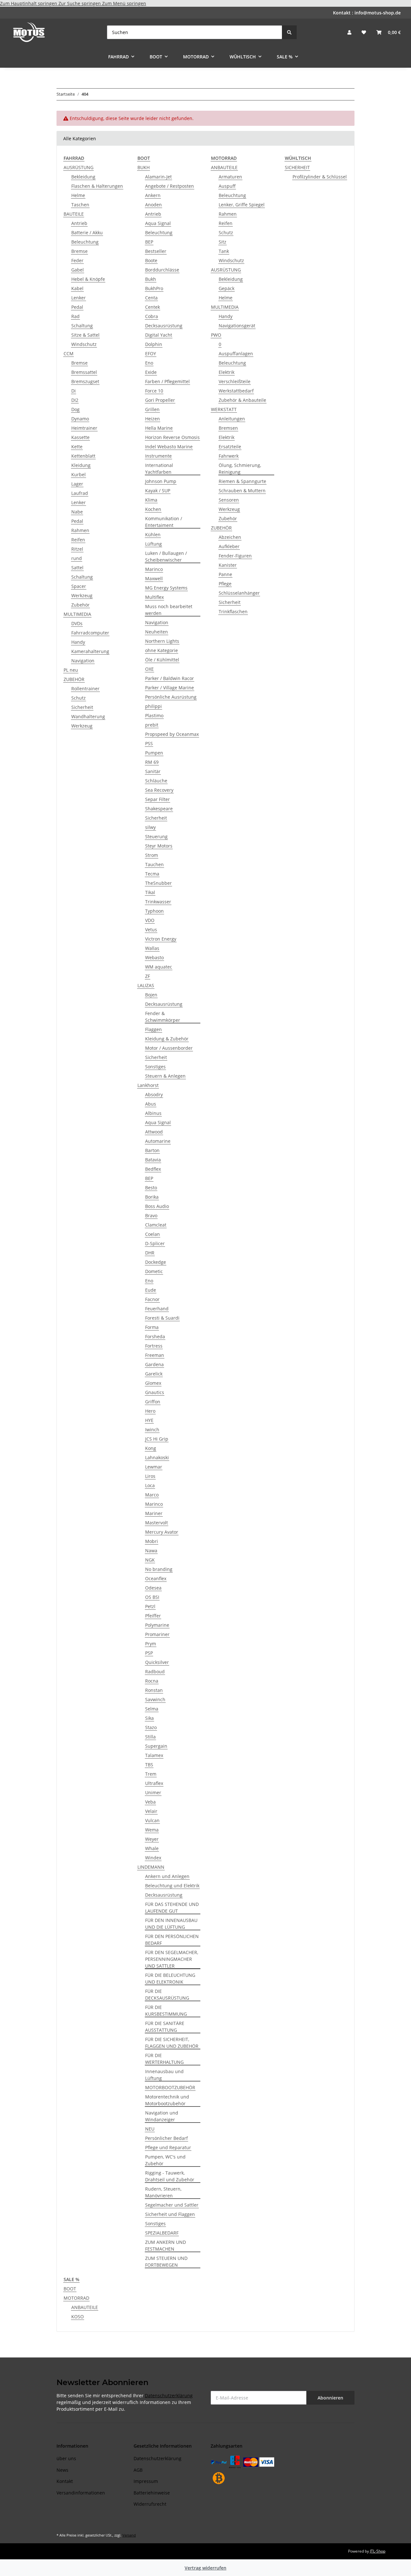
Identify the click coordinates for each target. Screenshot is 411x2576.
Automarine (158, 1141)
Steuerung (156, 836)
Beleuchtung (85, 242)
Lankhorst (148, 1085)
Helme (78, 195)
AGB (138, 2470)
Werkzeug (82, 595)
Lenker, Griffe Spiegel (242, 205)
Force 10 (154, 391)
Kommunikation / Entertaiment (164, 522)
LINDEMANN (151, 1867)
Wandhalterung (88, 716)
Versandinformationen (81, 2493)
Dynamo (80, 419)
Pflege (225, 584)
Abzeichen (230, 537)
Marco (152, 1495)
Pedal (77, 307)
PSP (149, 1653)
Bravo (151, 1215)
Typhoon (154, 911)
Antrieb (79, 223)
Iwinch (152, 1430)
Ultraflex (154, 1783)
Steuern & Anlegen (165, 1076)
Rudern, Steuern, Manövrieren (163, 2192)
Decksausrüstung (164, 326)
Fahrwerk (229, 456)
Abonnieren (330, 2398)
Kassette (80, 437)
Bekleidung (83, 177)
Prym (151, 1644)
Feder (77, 260)
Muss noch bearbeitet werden (169, 610)
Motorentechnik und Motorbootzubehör (167, 2100)
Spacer (79, 586)
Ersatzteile (230, 447)
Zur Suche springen (80, 3)
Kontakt (65, 2481)
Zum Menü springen (124, 3)
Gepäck (227, 288)
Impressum (146, 2481)
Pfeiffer (153, 1616)
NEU (150, 2129)
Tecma (152, 874)
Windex (153, 1858)
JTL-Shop (378, 2551)
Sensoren (229, 500)
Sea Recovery (159, 790)
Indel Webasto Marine (169, 447)
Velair (151, 1811)
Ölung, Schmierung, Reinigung (240, 469)
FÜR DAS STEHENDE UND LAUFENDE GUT (172, 1908)
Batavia (153, 1160)
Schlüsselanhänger (239, 593)
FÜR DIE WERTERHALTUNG (164, 2059)
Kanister (228, 565)
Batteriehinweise (152, 2493)
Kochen (153, 509)
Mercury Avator (162, 1532)
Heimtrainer (84, 428)
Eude (151, 1290)
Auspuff (227, 186)
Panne (225, 574)
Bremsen (228, 428)
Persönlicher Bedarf (166, 2138)
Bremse (79, 251)
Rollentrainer (85, 689)
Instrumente (158, 456)
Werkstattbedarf (236, 391)
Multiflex (154, 597)
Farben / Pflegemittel (167, 381)
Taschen (80, 205)
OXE (149, 669)
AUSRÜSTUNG (79, 167)
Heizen (153, 419)
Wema (152, 1830)
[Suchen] (289, 32)
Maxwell (154, 578)
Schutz (79, 698)
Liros (150, 1476)
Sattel (77, 568)
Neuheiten (157, 632)
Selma (152, 1709)
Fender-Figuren (235, 556)
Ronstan (154, 1690)
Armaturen (230, 177)
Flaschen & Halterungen (97, 186)
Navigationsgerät (237, 326)
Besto (151, 1188)
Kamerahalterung (90, 651)
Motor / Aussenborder (169, 1048)
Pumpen (154, 753)
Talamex (154, 1755)
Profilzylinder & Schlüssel (320, 177)
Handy (78, 642)
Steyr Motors (159, 846)
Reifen (78, 540)
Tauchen (154, 864)
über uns (66, 2458)
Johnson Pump (161, 481)
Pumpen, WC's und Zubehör (165, 2160)
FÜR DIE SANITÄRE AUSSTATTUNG (165, 2027)
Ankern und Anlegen (167, 1876)
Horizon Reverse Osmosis (172, 437)
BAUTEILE (74, 214)
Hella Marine (159, 428)
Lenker (79, 298)
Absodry (154, 1094)
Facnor (152, 1299)
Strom (152, 855)
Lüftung (153, 544)
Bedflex (153, 1169)
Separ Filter (157, 799)
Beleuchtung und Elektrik (172, 1886)
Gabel (78, 270)
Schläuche (156, 781)
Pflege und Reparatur (168, 2147)
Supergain (156, 1746)
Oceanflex (156, 1578)
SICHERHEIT (297, 167)
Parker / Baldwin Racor (170, 678)
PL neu (71, 670)
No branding (159, 1569)
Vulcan (152, 1820)
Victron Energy (161, 939)
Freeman (155, 1355)
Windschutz (84, 344)
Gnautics (155, 1392)
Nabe (77, 512)
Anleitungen (232, 419)
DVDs (77, 623)
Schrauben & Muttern (242, 491)
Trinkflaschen (233, 612)
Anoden (153, 205)
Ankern (153, 195)
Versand (129, 2535)
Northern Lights (162, 641)
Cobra (152, 316)
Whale (152, 1848)
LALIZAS (146, 985)
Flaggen (153, 1029)
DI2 (75, 400)
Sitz (223, 242)
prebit (152, 725)
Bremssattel (84, 372)
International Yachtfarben (159, 469)
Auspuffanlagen (236, 353)
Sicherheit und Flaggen (170, 2214)
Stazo (151, 1727)
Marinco (154, 569)
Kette (77, 447)
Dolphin (154, 344)
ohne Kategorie (162, 650)
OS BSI (152, 1597)
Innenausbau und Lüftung (164, 2075)
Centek (153, 307)
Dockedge (156, 1262)
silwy (150, 827)
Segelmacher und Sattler (172, 2205)
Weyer (152, 1839)
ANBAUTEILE (224, 167)
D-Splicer (155, 1243)
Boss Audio (157, 1206)
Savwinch (155, 1699)
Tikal (150, 892)
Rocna (152, 1681)
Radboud (155, 1671)
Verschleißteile (235, 381)
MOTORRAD (76, 2298)
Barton (152, 1150)
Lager (77, 484)
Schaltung (82, 326)
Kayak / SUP (158, 491)
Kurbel (79, 474)
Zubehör (80, 605)
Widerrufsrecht (150, 2504)
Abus (151, 1104)
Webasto (154, 957)
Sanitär (153, 771)
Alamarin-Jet (158, 177)
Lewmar (154, 1467)
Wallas (152, 948)
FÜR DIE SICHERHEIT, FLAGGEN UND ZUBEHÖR (172, 2043)
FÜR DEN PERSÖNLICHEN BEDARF (172, 1940)
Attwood (154, 1132)
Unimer (153, 1792)
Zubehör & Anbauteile (242, 400)
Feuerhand (157, 1309)
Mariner (154, 1513)
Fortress (154, 1346)
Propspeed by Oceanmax (172, 734)
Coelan (153, 1234)
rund (77, 558)
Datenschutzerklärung (169, 2395)
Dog (75, 409)
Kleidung (81, 465)
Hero (150, 1411)
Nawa (151, 1551)
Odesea (153, 1588)
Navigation (83, 661)
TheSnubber (158, 883)
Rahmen (80, 530)
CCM (69, 353)
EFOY (151, 353)
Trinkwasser (158, 902)
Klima (151, 500)
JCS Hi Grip (157, 1439)
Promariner (157, 1634)
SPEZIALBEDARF (162, 2233)
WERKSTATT (224, 409)
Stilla (150, 1737)
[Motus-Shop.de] (29, 32)
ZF (148, 976)
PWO (216, 335)
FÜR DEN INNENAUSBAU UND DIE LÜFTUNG (171, 1924)
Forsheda (155, 1336)
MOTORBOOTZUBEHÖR (170, 2087)
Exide (151, 372)
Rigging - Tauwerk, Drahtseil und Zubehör (170, 2176)
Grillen (152, 409)
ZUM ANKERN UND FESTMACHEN (166, 2245)
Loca (150, 1485)
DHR (150, 1253)
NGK (150, 1560)
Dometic (154, 1271)
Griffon (153, 1402)
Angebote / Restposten (170, 186)
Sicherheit (82, 707)
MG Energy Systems (166, 588)
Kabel (77, 288)
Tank (224, 251)
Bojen (151, 995)
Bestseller (156, 251)
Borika (152, 1197)
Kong (151, 1448)
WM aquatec (159, 967)
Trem (151, 1774)
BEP (149, 242)
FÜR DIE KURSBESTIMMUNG (166, 2011)
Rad (75, 316)
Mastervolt (157, 1523)
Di (74, 391)
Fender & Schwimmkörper (163, 1017)
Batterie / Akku (87, 233)
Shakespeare (159, 809)
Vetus (151, 930)
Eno (149, 363)
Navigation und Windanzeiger (162, 2116)
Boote (151, 260)
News (62, 2470)
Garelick (154, 1374)
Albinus (153, 1113)
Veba (150, 1802)
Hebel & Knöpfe (88, 279)
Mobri (152, 1541)
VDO (150, 920)
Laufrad (80, 493)
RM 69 (152, 762)
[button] (349, 32)
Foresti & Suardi (162, 1318)
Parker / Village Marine (170, 688)
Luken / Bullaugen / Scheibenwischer (166, 556)
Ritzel (77, 549)
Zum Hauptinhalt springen (29, 3)
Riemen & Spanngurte (242, 481)
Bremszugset (85, 381)
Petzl (150, 1606)
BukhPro (154, 288)
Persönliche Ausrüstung (171, 697)
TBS (149, 1765)
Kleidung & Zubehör (167, 1039)
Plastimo (154, 715)
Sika (149, 1718)
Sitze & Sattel (85, 335)
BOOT (70, 2289)
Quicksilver (157, 1662)
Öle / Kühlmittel (162, 660)
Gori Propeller (160, 400)
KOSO (78, 2317)
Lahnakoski (157, 1457)
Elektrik (227, 372)
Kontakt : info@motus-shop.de (367, 13)
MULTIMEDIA (77, 614)
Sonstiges (155, 1067)
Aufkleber (229, 546)
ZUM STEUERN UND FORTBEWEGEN (166, 2262)
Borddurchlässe (162, 270)
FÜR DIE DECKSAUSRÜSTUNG (167, 1994)
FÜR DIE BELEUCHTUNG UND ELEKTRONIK (170, 1978)
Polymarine (157, 1625)
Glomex (153, 1383)
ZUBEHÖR (74, 679)
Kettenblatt (83, 456)
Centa (151, 298)
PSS (149, 743)
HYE (149, 1420)
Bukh (151, 279)
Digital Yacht (159, 335)
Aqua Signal (158, 223)
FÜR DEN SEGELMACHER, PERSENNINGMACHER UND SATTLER (172, 1959)
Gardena (154, 1364)
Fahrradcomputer (90, 633)
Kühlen (153, 534)
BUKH (144, 167)
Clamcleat (156, 1225)
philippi (153, 706)
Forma (152, 1327)
